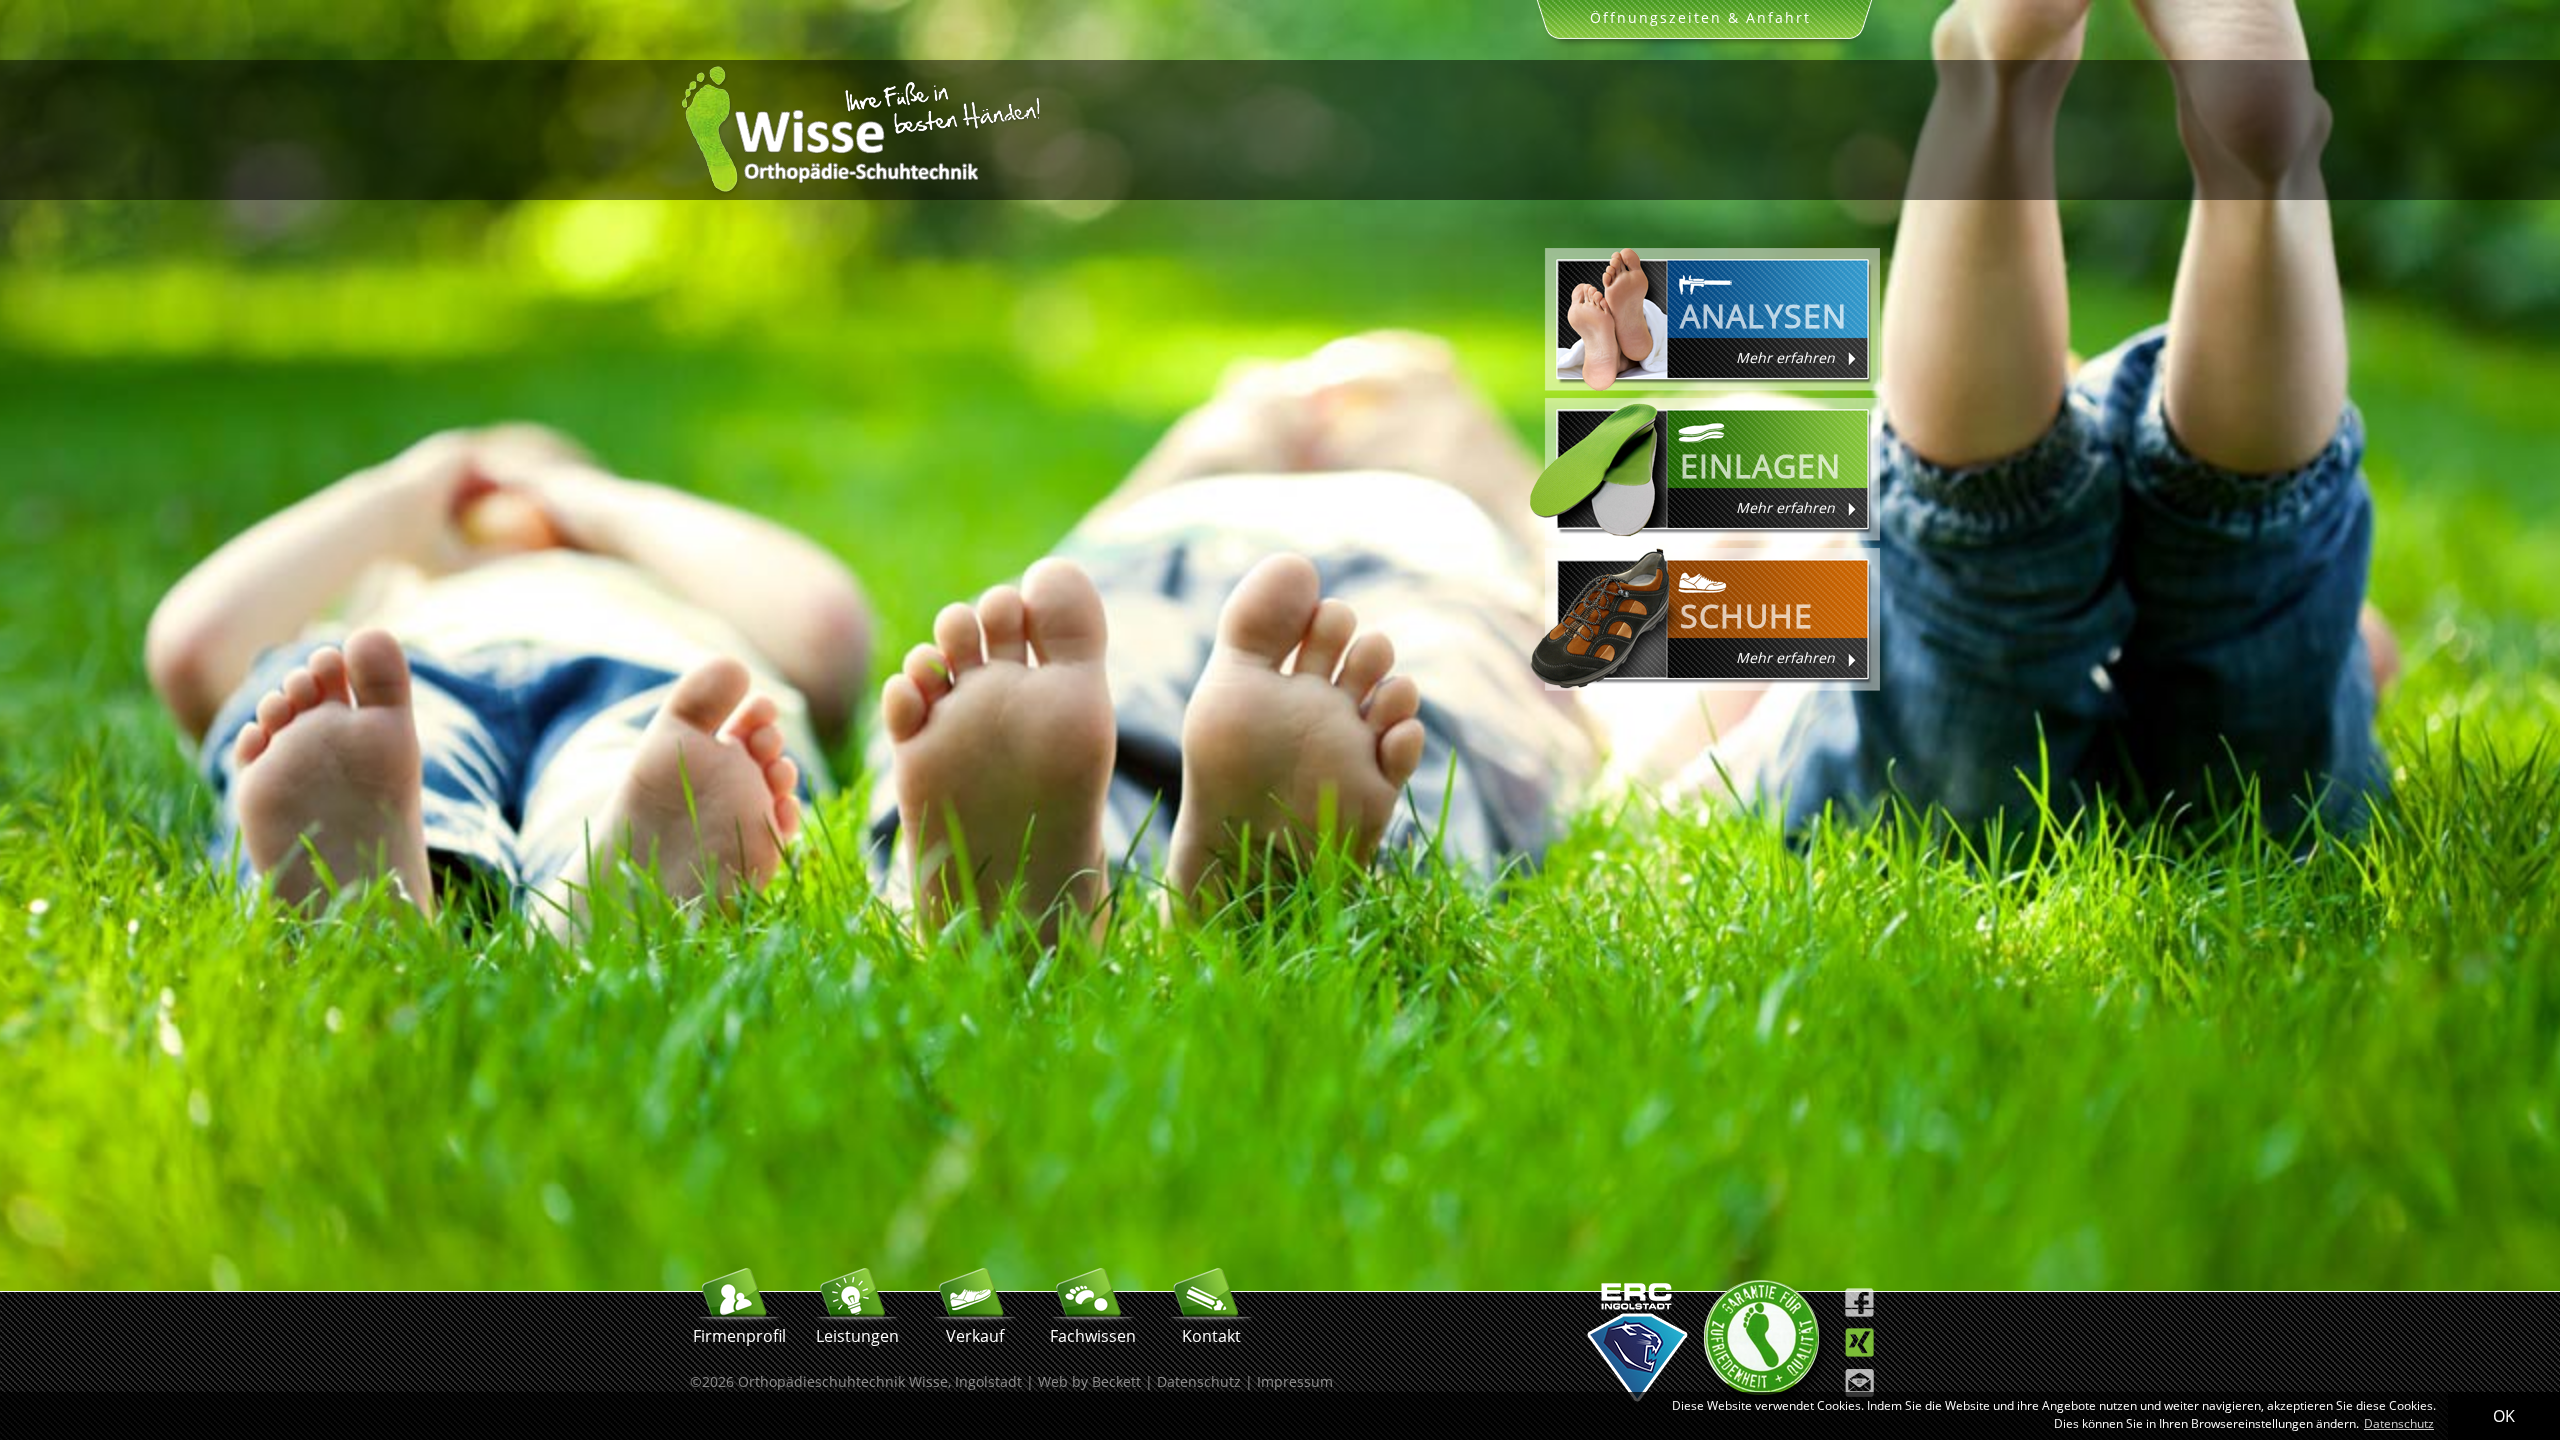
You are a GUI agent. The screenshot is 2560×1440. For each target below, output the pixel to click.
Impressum (1295, 1381)
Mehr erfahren (1785, 357)
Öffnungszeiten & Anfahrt (1700, 17)
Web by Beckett (1089, 1381)
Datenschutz (1199, 1381)
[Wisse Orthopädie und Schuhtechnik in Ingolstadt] (860, 189)
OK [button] (2504, 1416)
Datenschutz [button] (2399, 1423)
